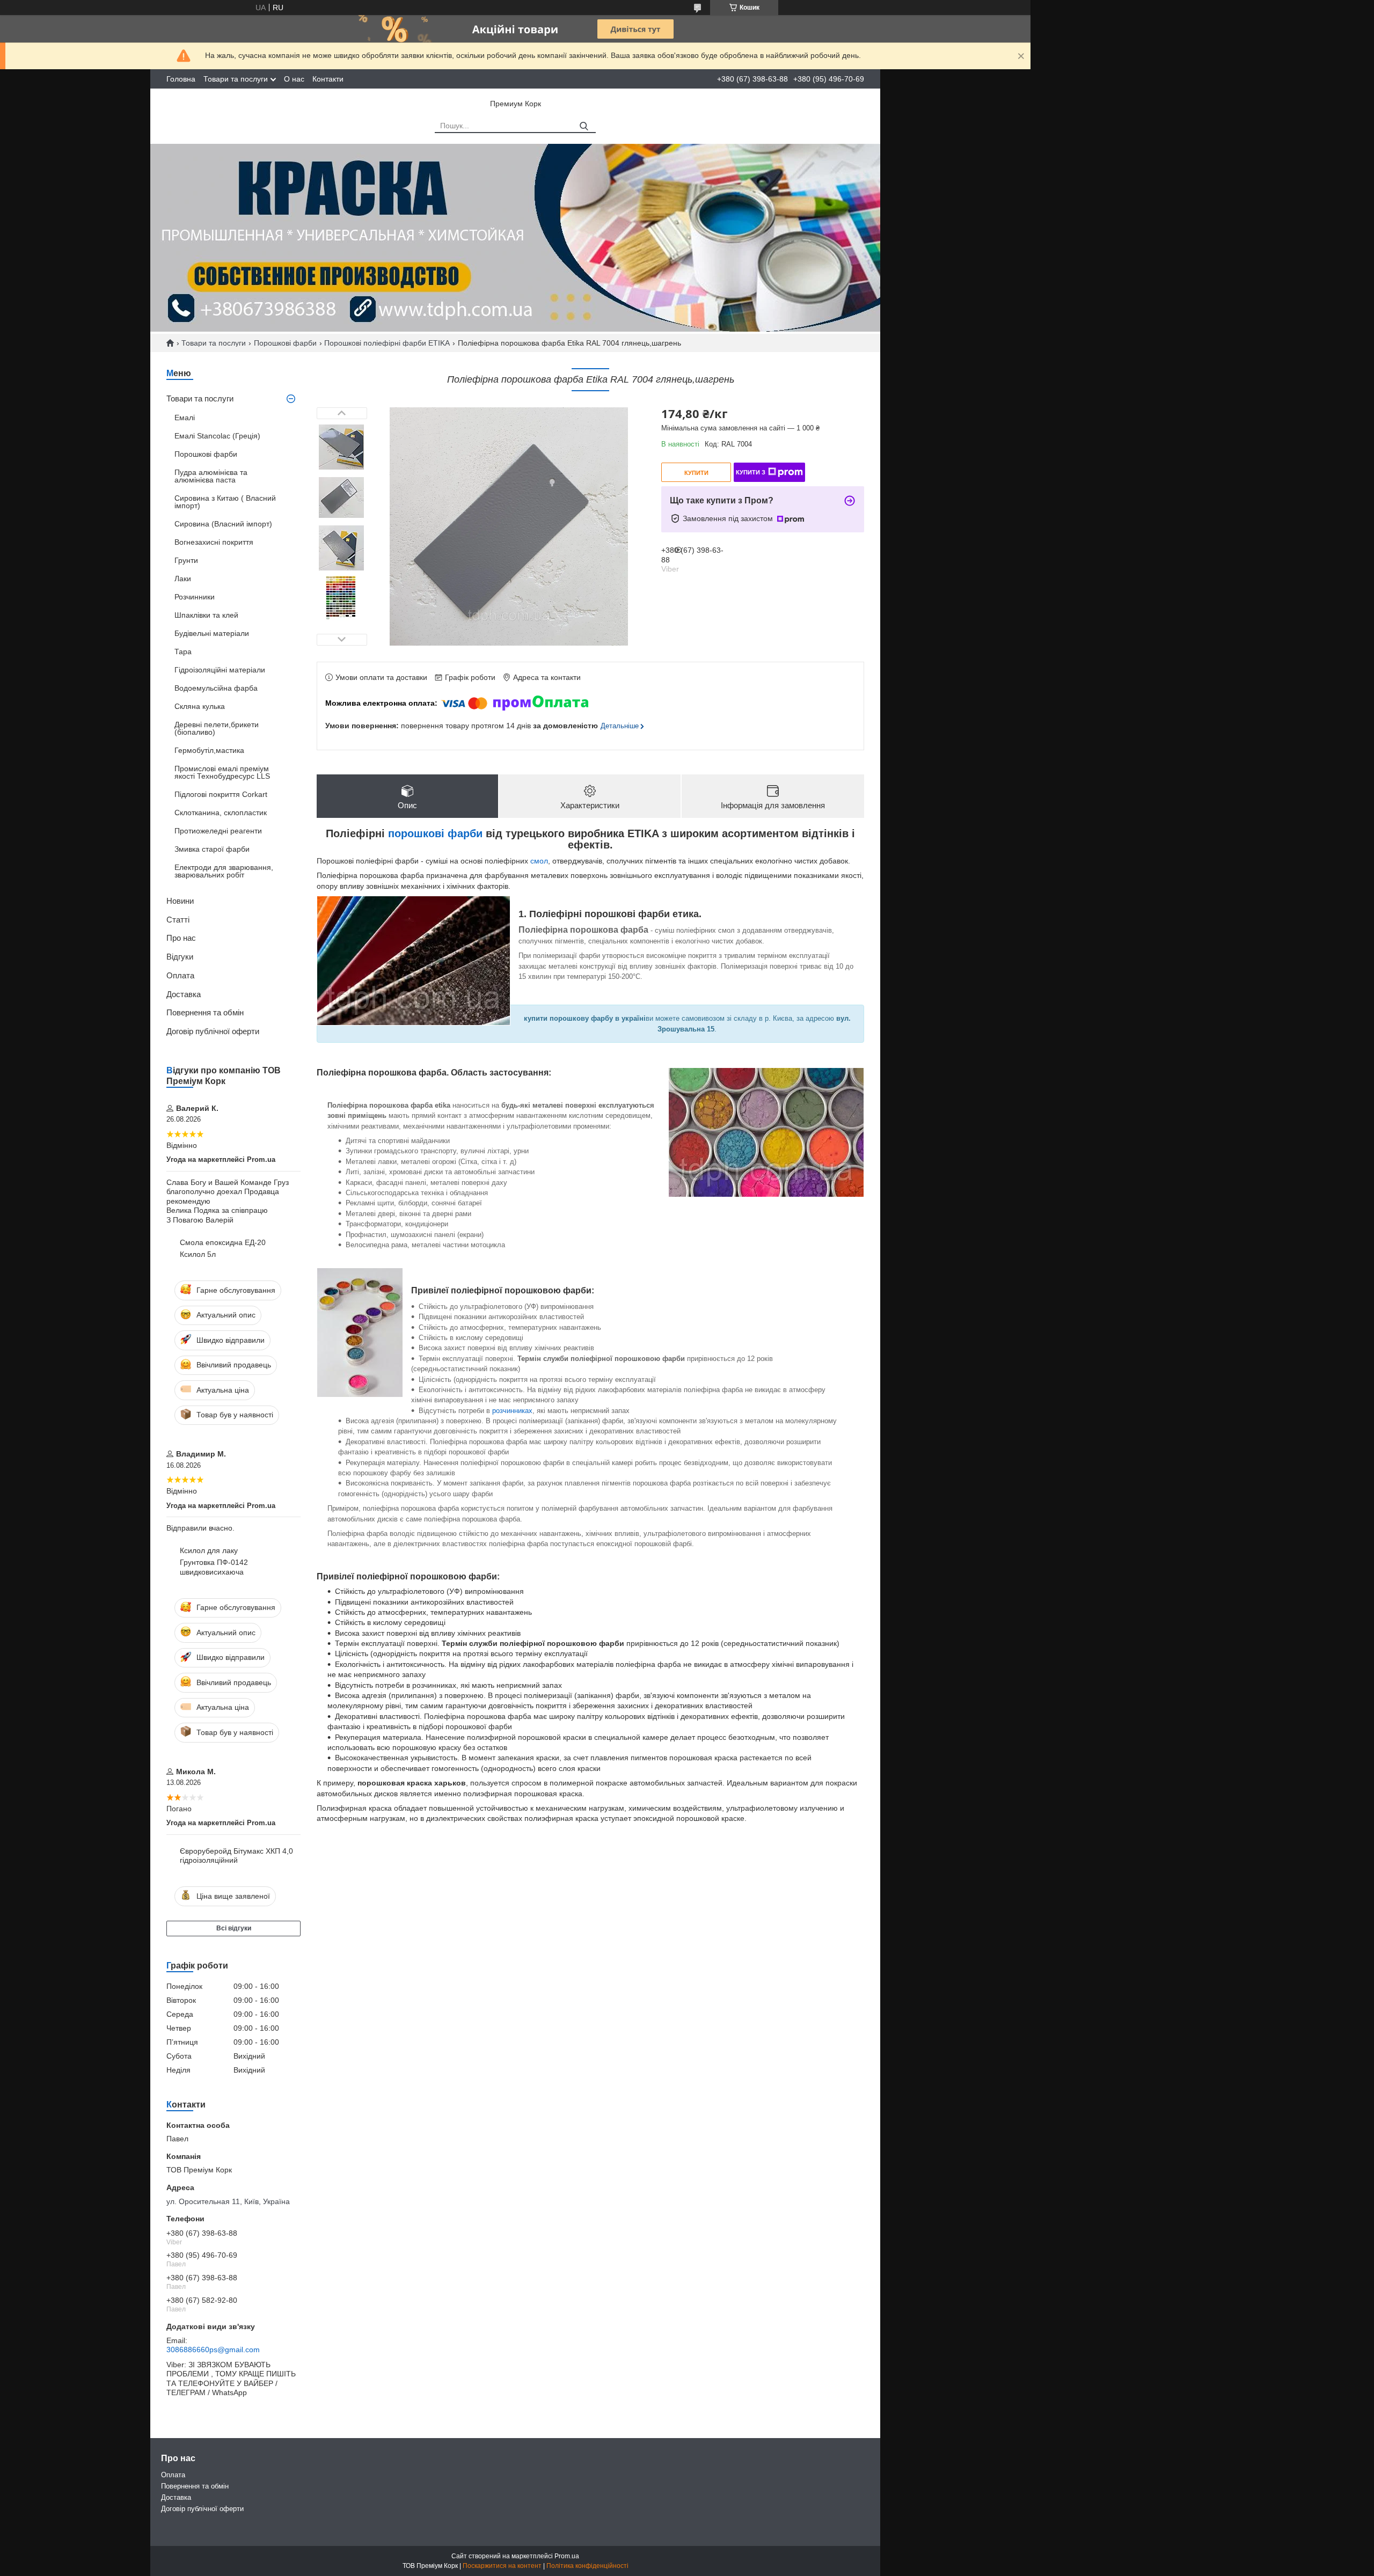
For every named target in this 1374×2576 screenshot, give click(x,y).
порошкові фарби (435, 833)
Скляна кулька (200, 706)
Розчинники (195, 597)
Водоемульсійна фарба (216, 688)
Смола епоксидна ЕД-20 (223, 1242)
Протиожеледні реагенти (218, 831)
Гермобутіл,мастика (209, 750)
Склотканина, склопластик (221, 813)
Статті (178, 920)
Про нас (181, 938)
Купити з (751, 472)
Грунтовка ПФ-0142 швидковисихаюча (214, 1567)
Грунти (186, 560)
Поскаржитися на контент (502, 2566)
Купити (696, 473)
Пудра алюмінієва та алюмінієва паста (211, 476)
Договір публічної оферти (213, 1031)
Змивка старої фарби (212, 849)
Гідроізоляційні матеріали (220, 670)
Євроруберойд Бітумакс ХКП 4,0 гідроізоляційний (236, 1856)
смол (539, 861)
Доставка (184, 994)
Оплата (180, 975)
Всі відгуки (234, 1928)
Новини (180, 901)
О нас (294, 79)
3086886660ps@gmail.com (213, 2350)
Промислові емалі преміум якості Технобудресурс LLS (222, 772)
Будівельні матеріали (212, 633)
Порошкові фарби (285, 343)
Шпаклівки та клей (206, 615)
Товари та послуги (236, 79)
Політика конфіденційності (587, 2566)
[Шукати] (584, 126)
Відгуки (180, 957)
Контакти (328, 79)
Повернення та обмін (205, 1012)
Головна (181, 79)
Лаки (183, 579)
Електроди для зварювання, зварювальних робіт (224, 871)
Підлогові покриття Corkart (221, 794)
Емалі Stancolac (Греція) (217, 436)
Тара (183, 652)
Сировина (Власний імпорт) (223, 524)
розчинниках (512, 1411)
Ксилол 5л (198, 1254)
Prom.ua (567, 2556)
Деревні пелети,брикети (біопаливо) (217, 728)
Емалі (185, 418)
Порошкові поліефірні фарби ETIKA (387, 343)
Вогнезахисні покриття (214, 542)
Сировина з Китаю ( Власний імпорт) (225, 502)
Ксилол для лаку (209, 1550)
